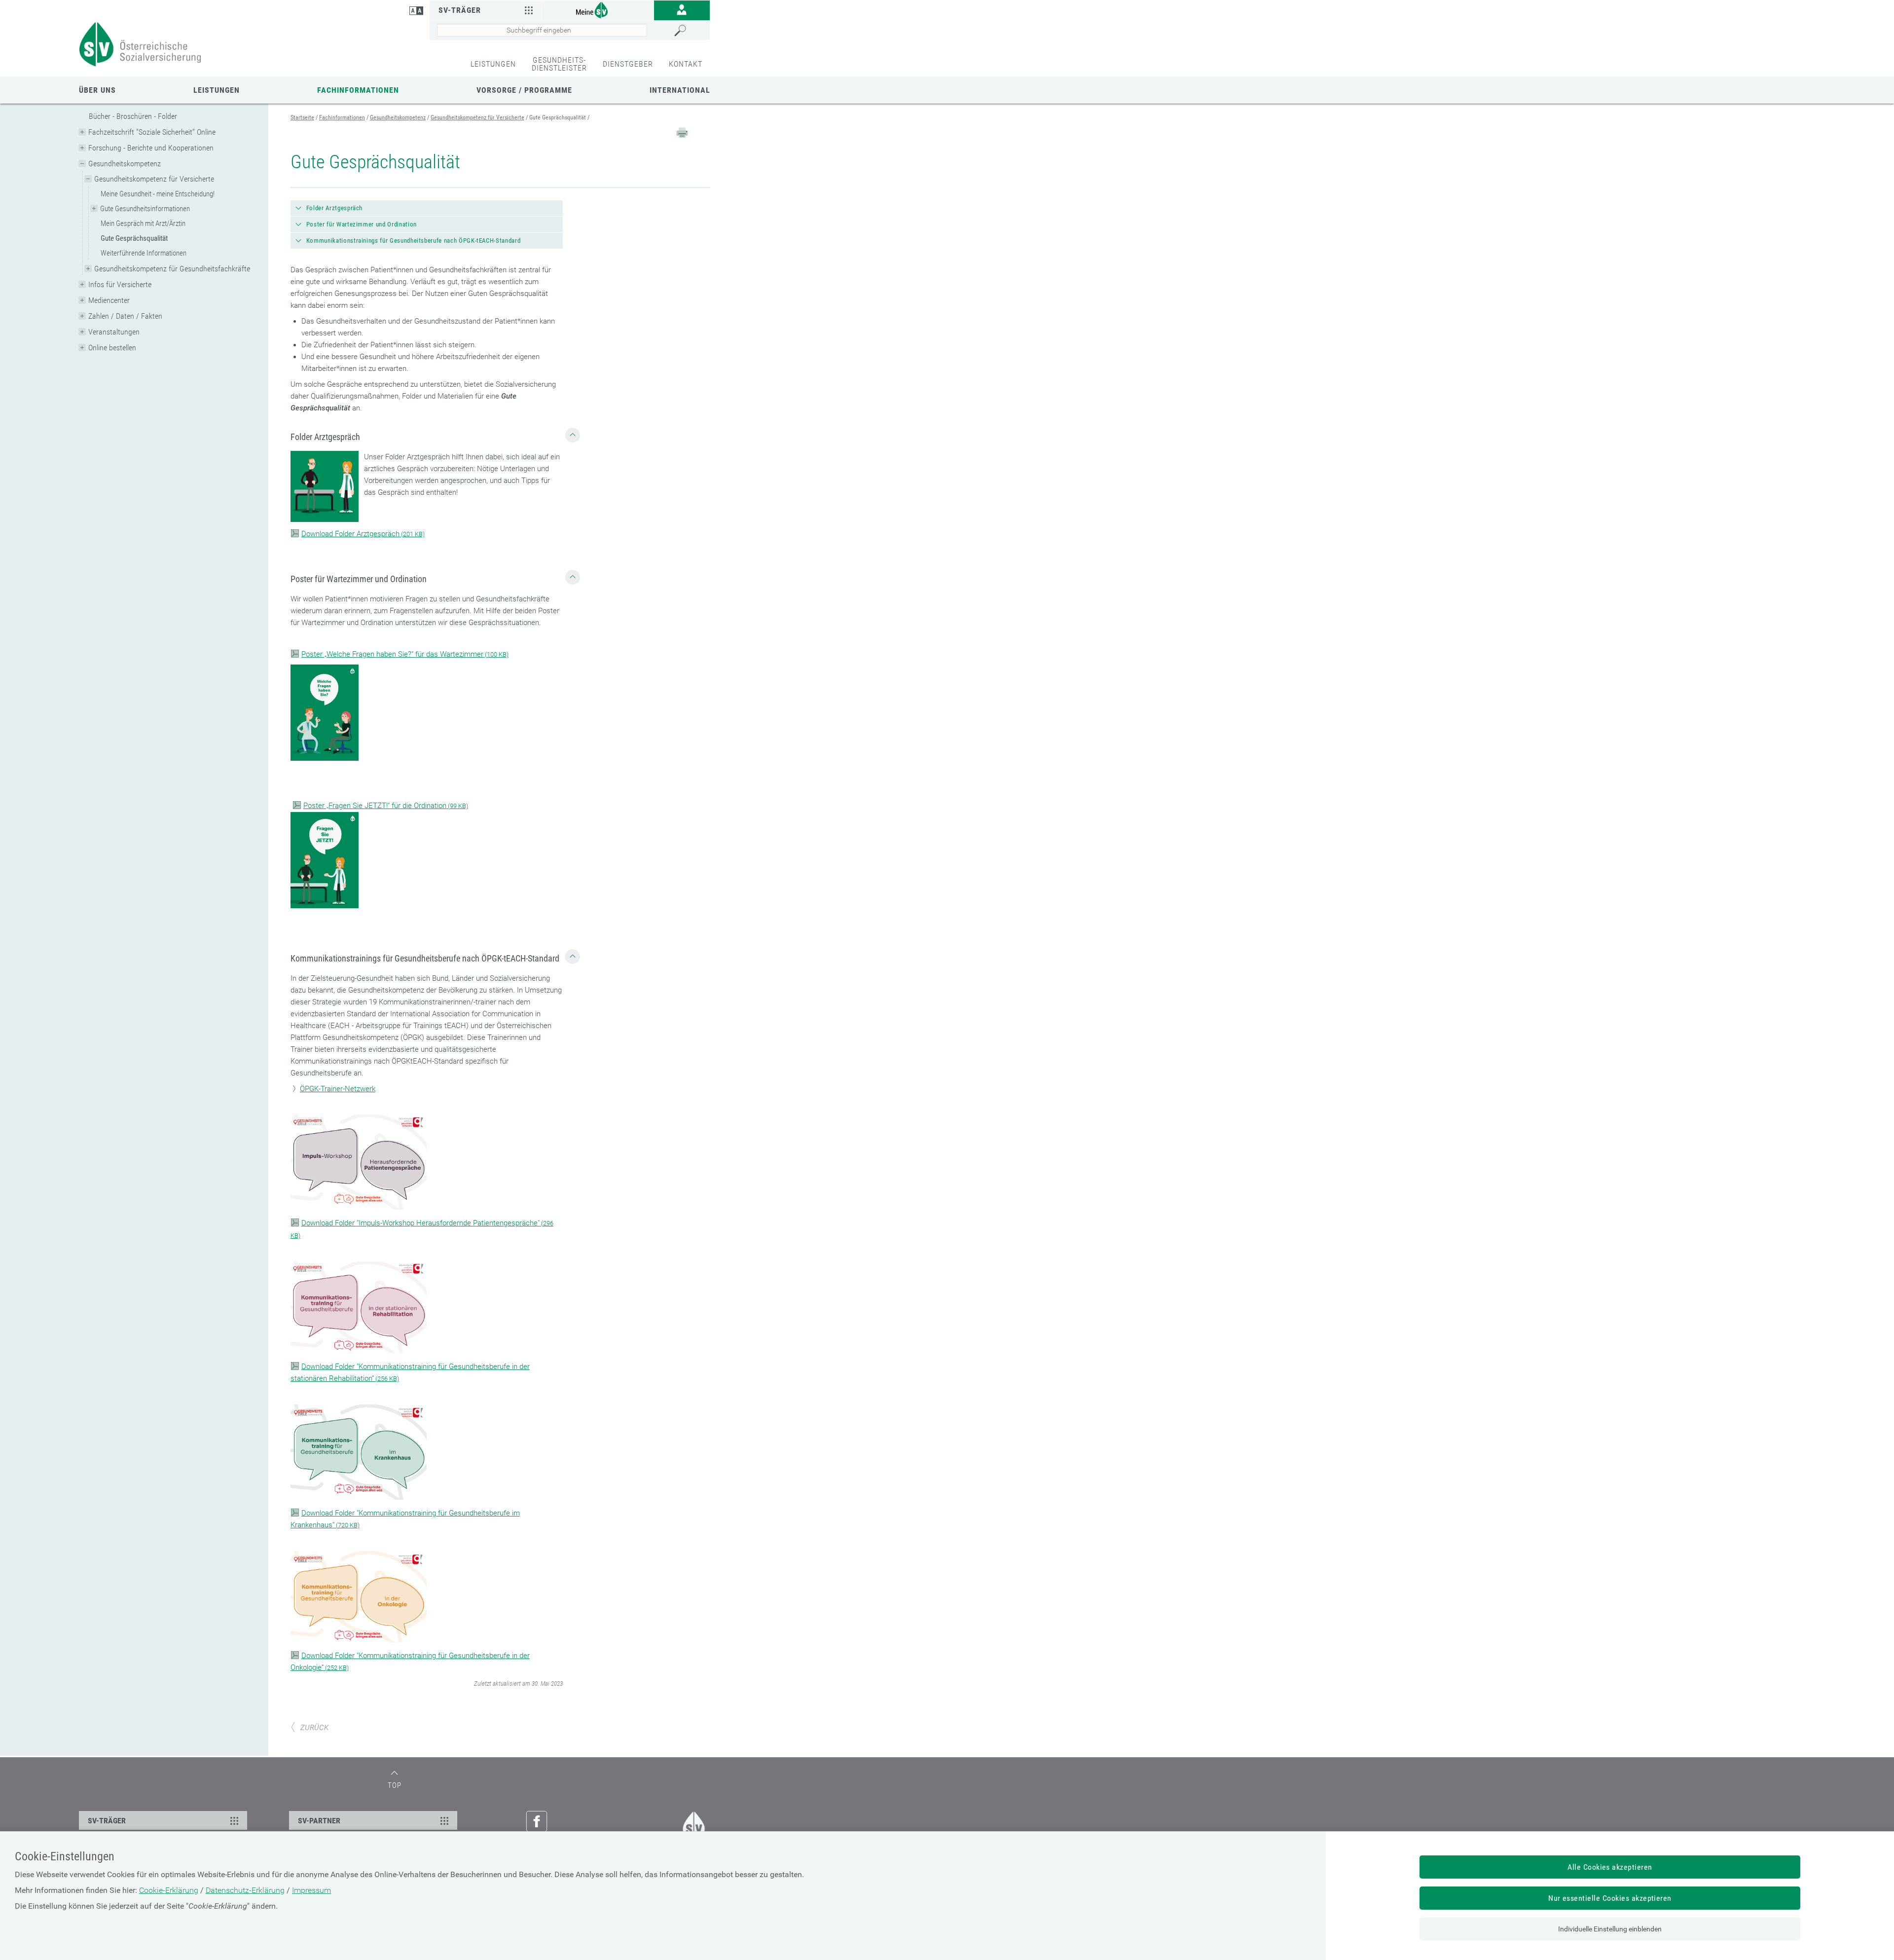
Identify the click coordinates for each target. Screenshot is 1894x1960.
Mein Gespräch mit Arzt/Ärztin (143, 223)
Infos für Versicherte (120, 284)
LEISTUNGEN (493, 64)
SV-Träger (460, 10)
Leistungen (217, 90)
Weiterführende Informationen (144, 253)
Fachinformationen (358, 90)
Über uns (97, 90)
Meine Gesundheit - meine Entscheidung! (158, 194)
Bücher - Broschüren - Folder (133, 116)
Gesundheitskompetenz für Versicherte (154, 179)
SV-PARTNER (319, 1821)
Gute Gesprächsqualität (134, 238)
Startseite (302, 117)
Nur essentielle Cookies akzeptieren (1610, 1898)
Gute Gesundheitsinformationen (145, 209)
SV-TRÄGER (107, 1821)
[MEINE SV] (598, 10)
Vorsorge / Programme (524, 90)
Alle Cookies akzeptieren (1610, 1867)
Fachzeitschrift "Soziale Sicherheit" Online (152, 132)
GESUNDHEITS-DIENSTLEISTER (559, 64)
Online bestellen (112, 348)
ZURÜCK (314, 1728)
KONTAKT (686, 64)
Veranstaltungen (114, 332)
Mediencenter (109, 300)
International (680, 90)
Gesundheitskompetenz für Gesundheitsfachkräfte (172, 269)
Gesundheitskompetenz (125, 164)
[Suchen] (690, 31)
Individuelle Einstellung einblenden (1610, 1929)
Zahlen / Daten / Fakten (125, 316)
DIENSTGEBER (628, 64)
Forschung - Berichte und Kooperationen (151, 148)
